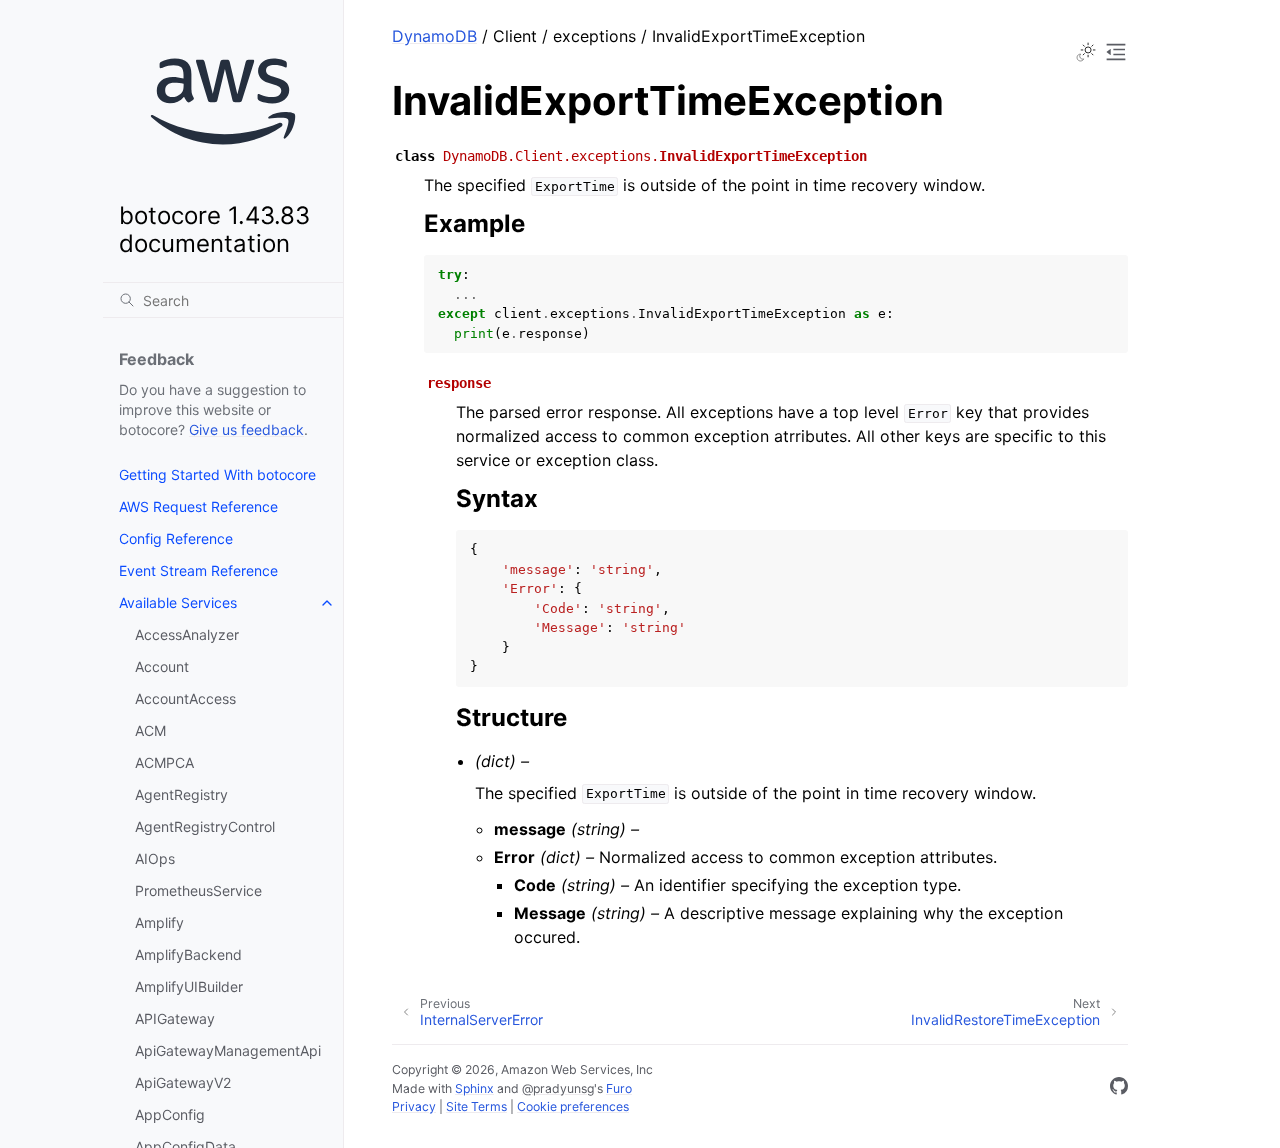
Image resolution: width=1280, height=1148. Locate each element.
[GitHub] (1119, 1089)
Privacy (414, 1106)
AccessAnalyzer (187, 634)
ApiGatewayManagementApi (228, 1050)
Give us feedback (246, 429)
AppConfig (170, 1114)
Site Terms (476, 1106)
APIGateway (175, 1018)
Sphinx (474, 1088)
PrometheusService (198, 890)
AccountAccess (185, 698)
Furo (619, 1088)
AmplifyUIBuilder (189, 986)
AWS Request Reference (198, 506)
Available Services (178, 602)
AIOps (155, 858)
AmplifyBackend (188, 954)
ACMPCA (164, 762)
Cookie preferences (573, 1106)
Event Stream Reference (198, 570)
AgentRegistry (181, 794)
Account (162, 666)
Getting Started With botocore (217, 474)
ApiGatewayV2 (183, 1082)
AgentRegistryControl (205, 826)
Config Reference (176, 538)
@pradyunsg (558, 1088)
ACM (150, 730)
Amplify (159, 922)
